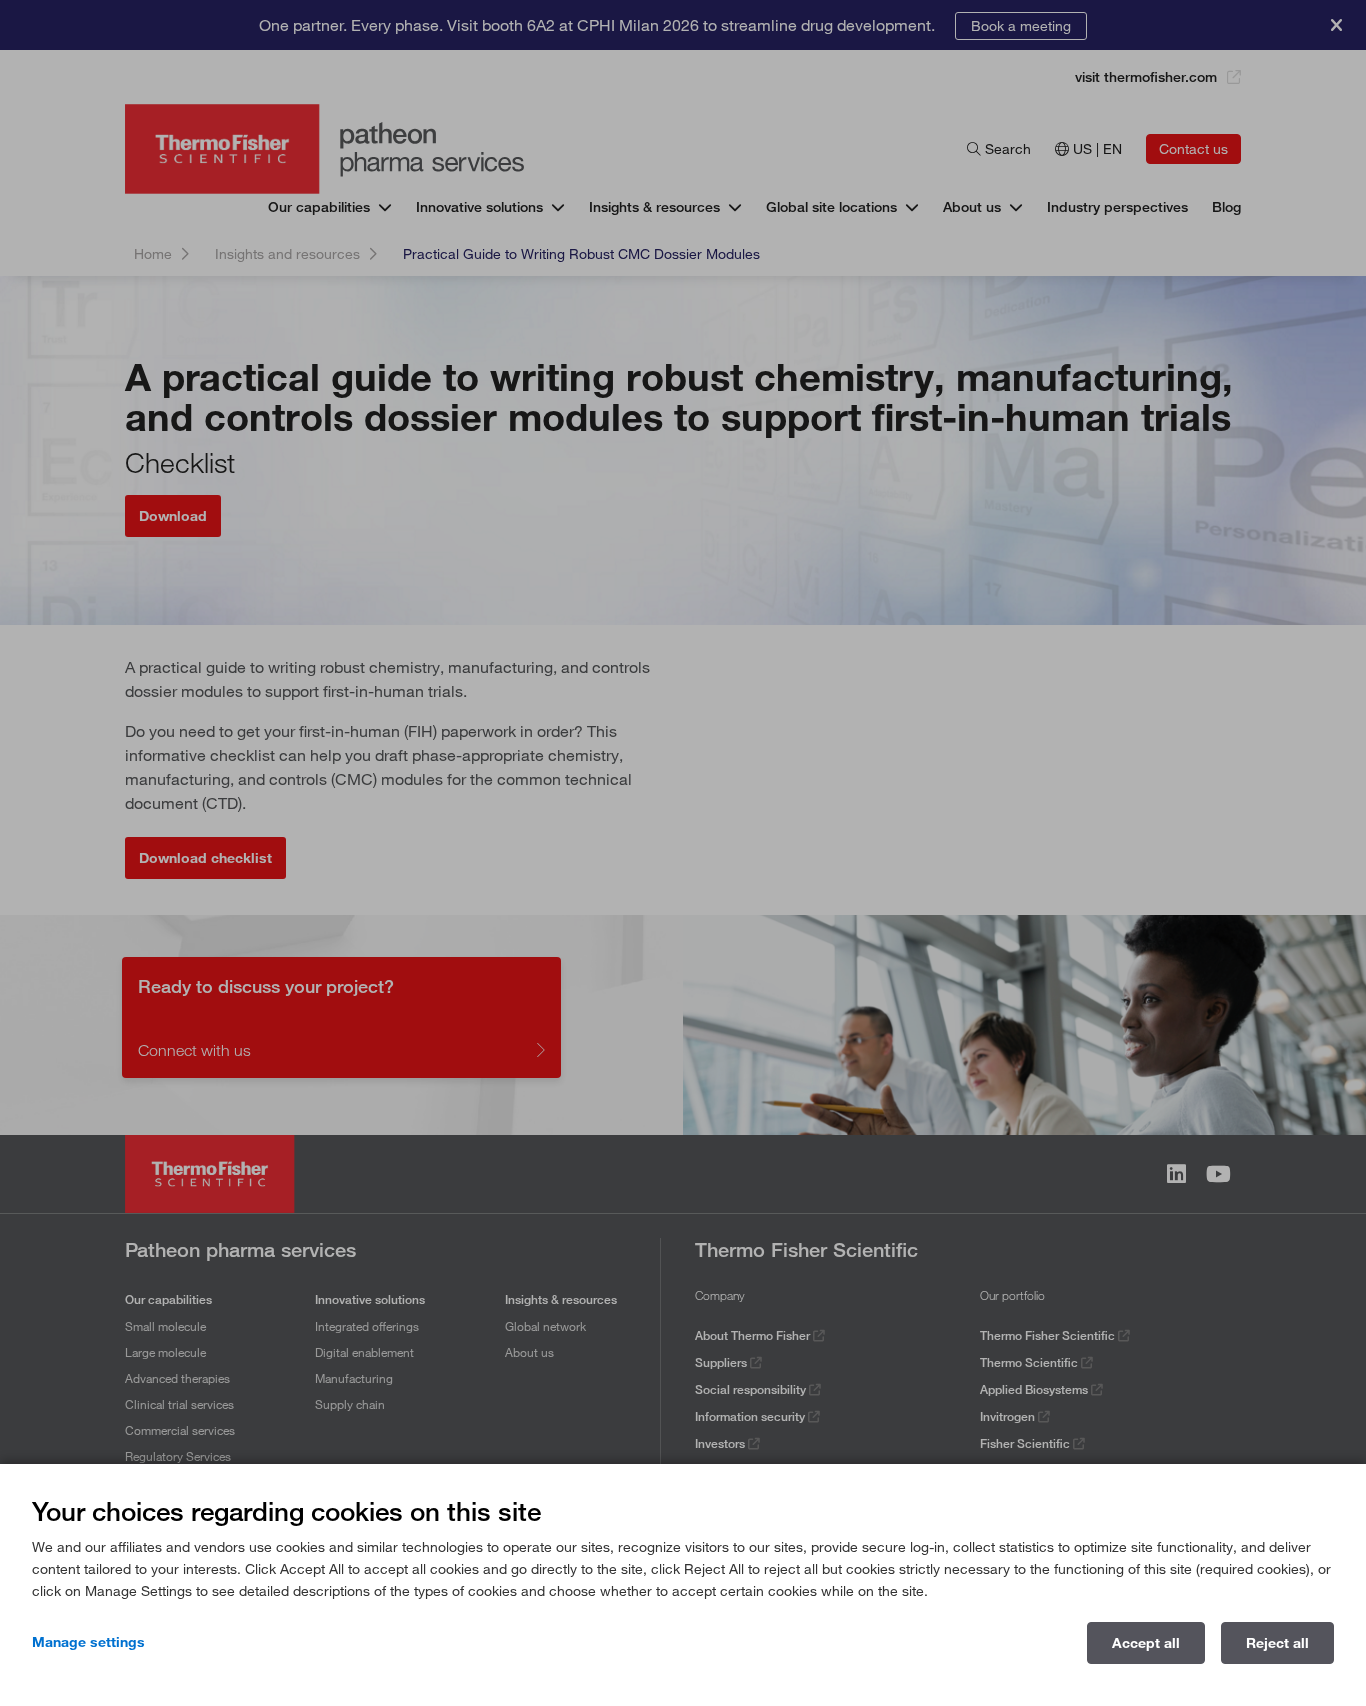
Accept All (1146, 1643)
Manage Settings (88, 1642)
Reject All (1277, 1643)
